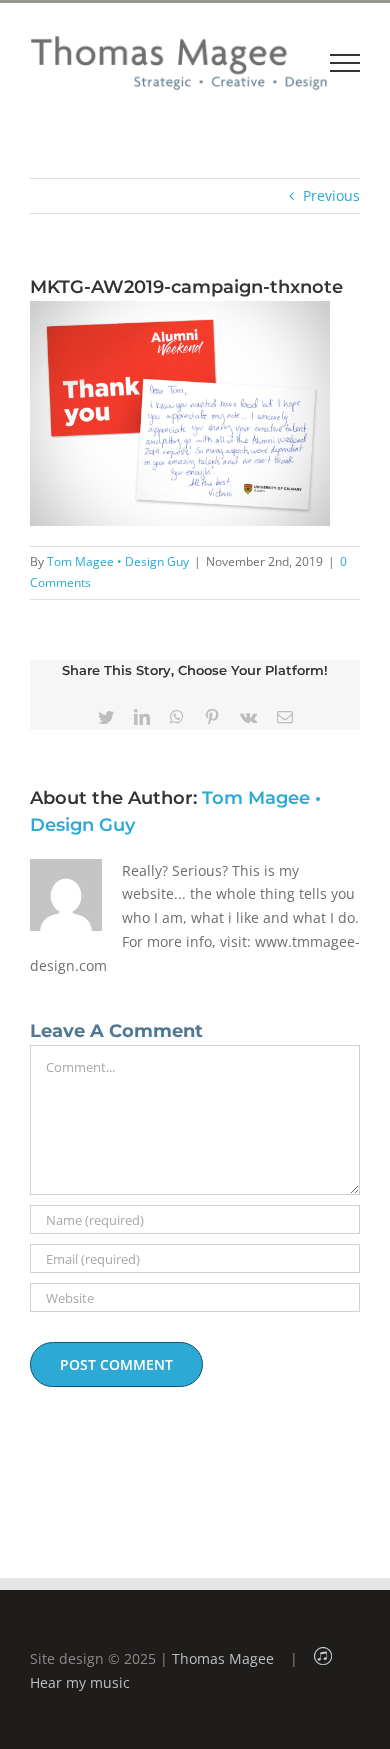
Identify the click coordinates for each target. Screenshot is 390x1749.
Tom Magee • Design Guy (118, 561)
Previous (331, 195)
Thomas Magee (223, 1658)
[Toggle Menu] (345, 63)
